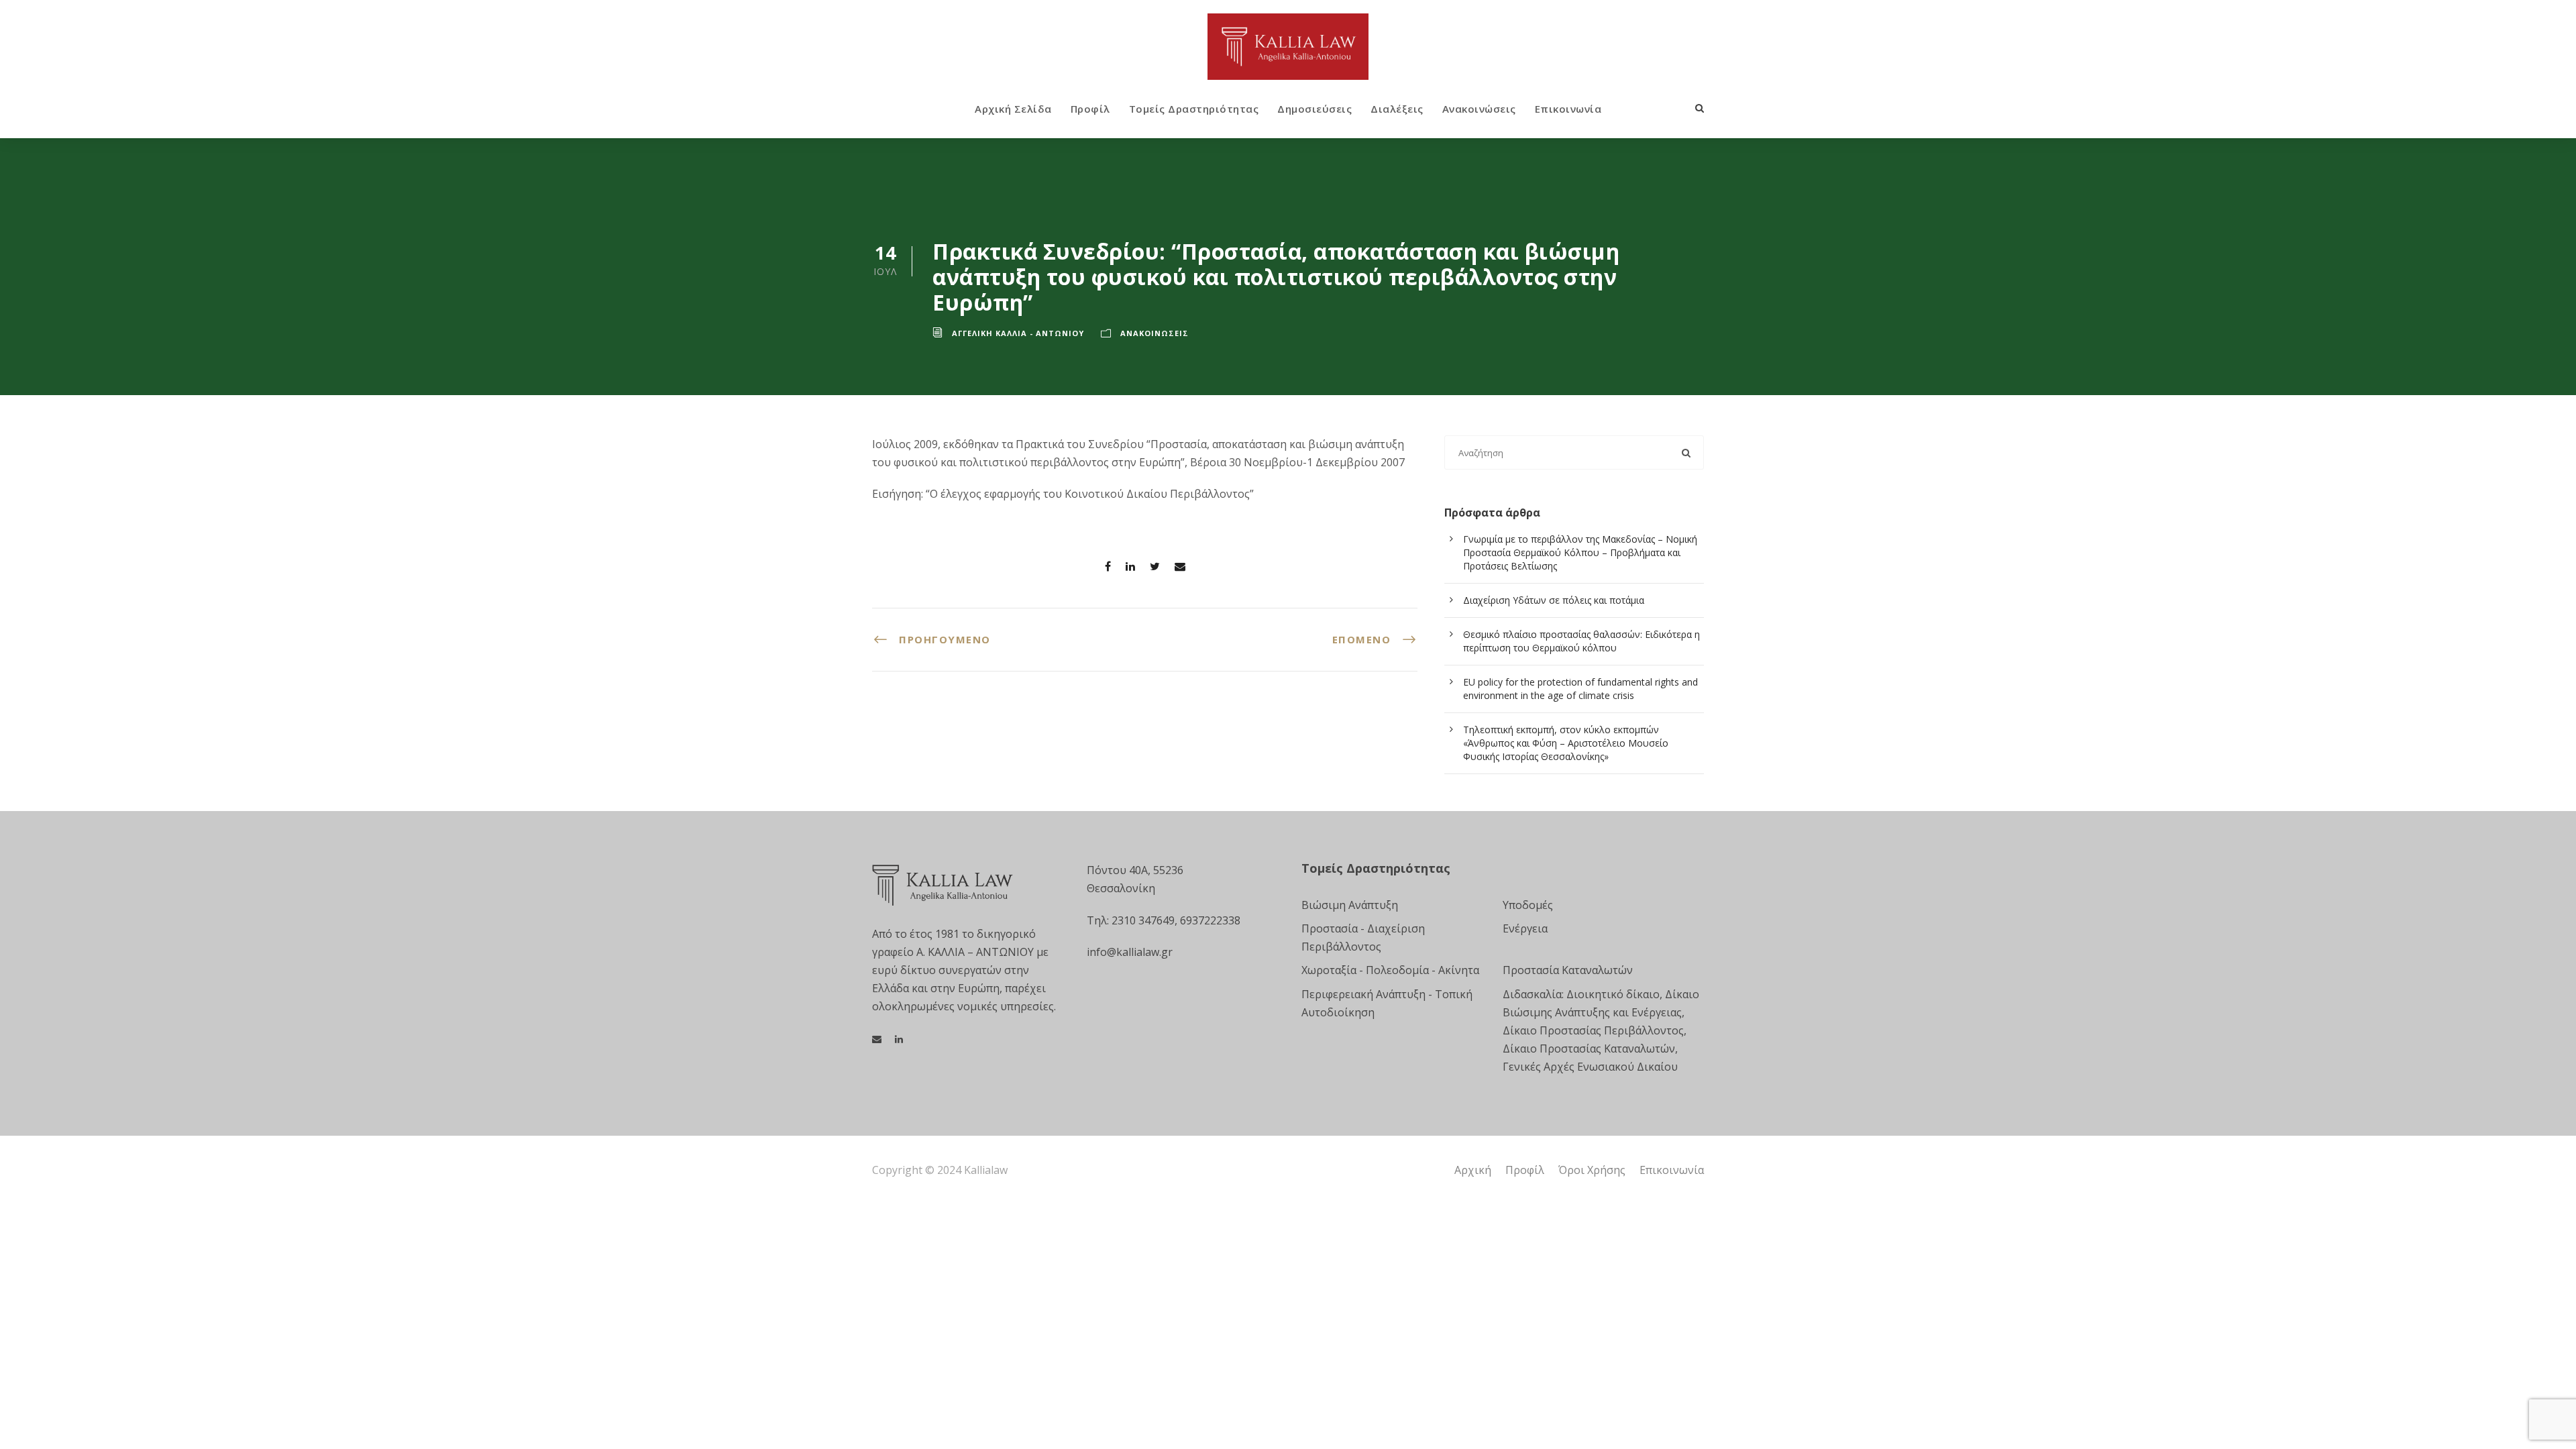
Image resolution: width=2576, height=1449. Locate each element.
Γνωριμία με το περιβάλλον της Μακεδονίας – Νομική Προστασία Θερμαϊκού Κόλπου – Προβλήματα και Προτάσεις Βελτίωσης (1580, 552)
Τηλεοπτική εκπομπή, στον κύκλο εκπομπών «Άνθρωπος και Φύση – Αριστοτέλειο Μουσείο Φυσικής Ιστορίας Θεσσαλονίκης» (1566, 743)
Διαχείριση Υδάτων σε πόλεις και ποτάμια (1554, 600)
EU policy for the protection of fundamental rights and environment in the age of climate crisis (1580, 689)
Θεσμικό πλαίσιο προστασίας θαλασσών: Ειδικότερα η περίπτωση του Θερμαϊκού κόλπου (1581, 641)
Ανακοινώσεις (1479, 109)
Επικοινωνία (1568, 109)
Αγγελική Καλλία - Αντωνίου (1018, 333)
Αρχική (1473, 1170)
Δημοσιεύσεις (1314, 109)
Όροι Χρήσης (1592, 1170)
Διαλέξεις (1397, 109)
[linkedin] (899, 1039)
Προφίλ (1090, 109)
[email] (877, 1039)
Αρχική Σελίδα (1013, 109)
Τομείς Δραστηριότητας (1194, 109)
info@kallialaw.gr (1130, 952)
